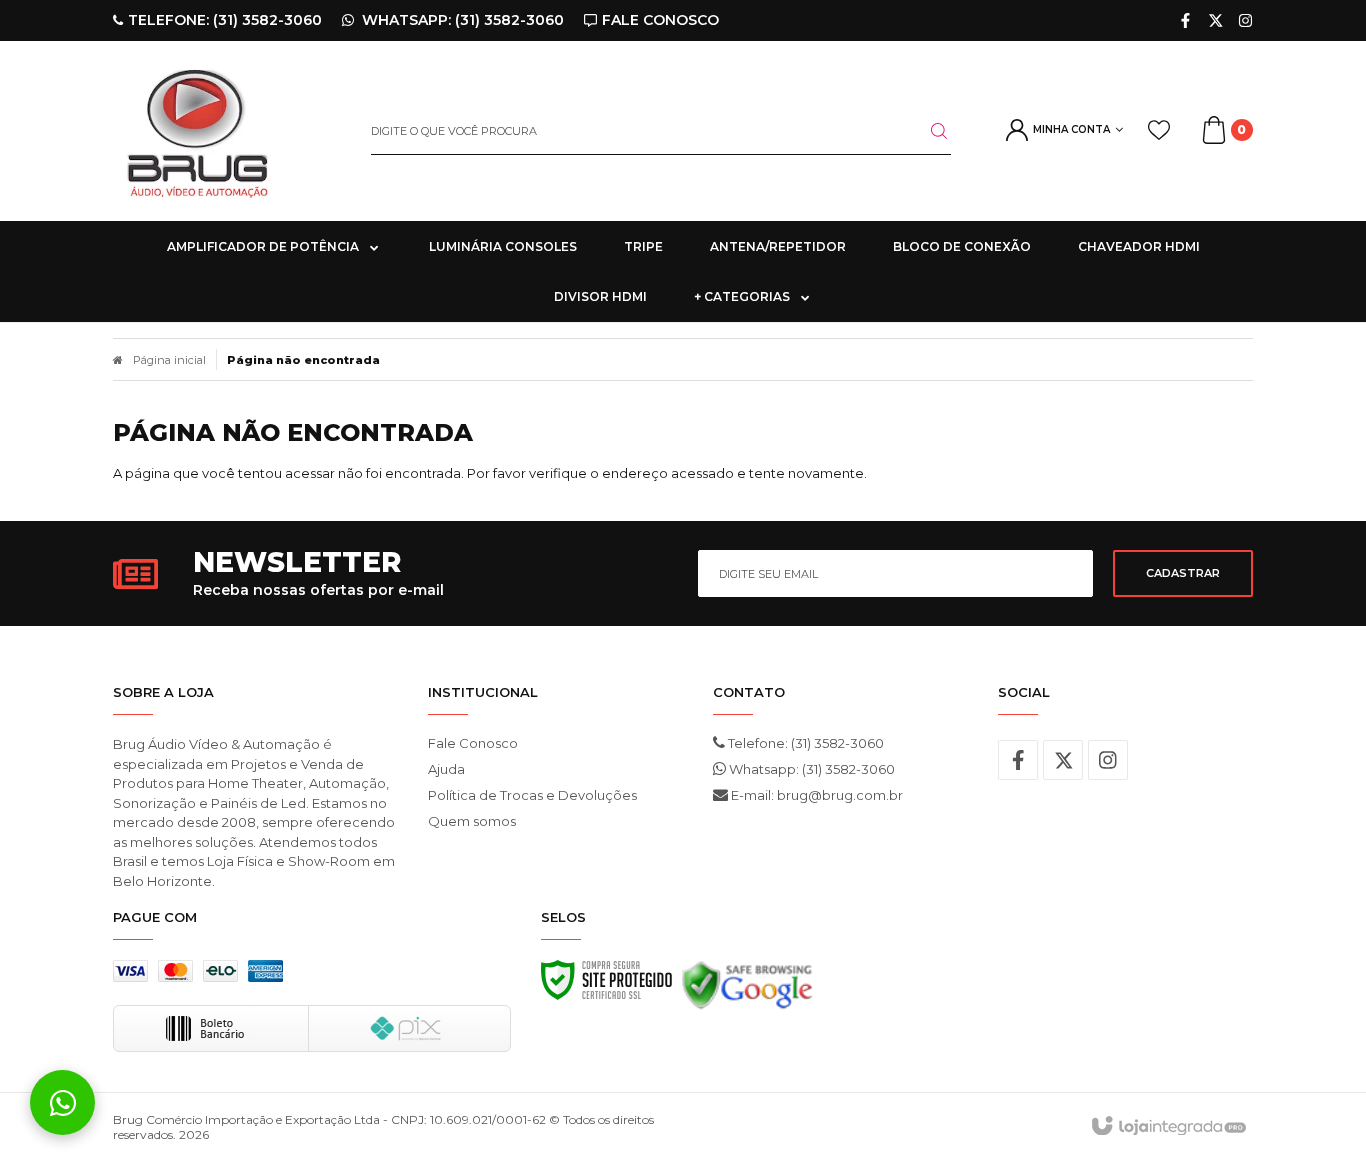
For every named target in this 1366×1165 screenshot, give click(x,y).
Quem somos (472, 821)
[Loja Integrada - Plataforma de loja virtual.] (1167, 1127)
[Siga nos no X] (1215, 20)
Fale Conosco (473, 743)
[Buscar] (927, 131)
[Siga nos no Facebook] (1185, 20)
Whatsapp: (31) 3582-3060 (810, 769)
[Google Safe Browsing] (747, 991)
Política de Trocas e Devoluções (532, 795)
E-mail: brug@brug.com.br (815, 795)
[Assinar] (1183, 573)
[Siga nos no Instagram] (1245, 20)
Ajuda (446, 769)
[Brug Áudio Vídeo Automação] (227, 131)
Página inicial (169, 360)
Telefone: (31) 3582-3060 (804, 743)
